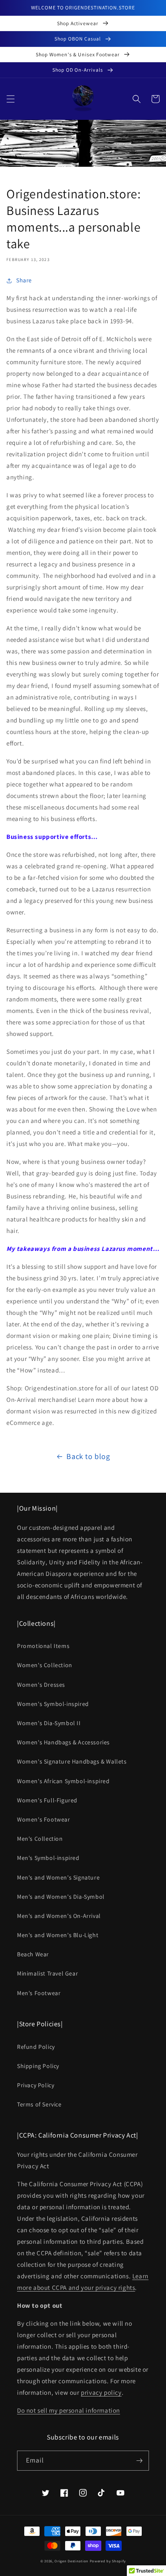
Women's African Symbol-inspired (63, 1781)
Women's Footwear (44, 1819)
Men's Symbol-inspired (48, 1858)
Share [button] (24, 280)
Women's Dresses (41, 1685)
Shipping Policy (38, 2066)
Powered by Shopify (108, 2561)
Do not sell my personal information (69, 2410)
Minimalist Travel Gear (47, 1973)
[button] (11, 99)
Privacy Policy (36, 2085)
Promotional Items (43, 1646)
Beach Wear (33, 1954)
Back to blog (88, 1456)
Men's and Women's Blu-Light (58, 1935)
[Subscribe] (139, 2461)
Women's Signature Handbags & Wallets (72, 1761)
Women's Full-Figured (47, 1800)
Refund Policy (36, 2047)
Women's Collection (45, 1665)
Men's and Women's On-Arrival (59, 1916)
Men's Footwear (39, 1993)
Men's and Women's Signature (58, 1877)
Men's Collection (40, 1839)
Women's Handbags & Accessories (63, 1742)
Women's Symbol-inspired (53, 1704)
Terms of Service (39, 2104)
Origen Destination (72, 2561)
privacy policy (101, 2392)
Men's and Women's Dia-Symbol (61, 1897)
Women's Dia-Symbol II (49, 1723)
